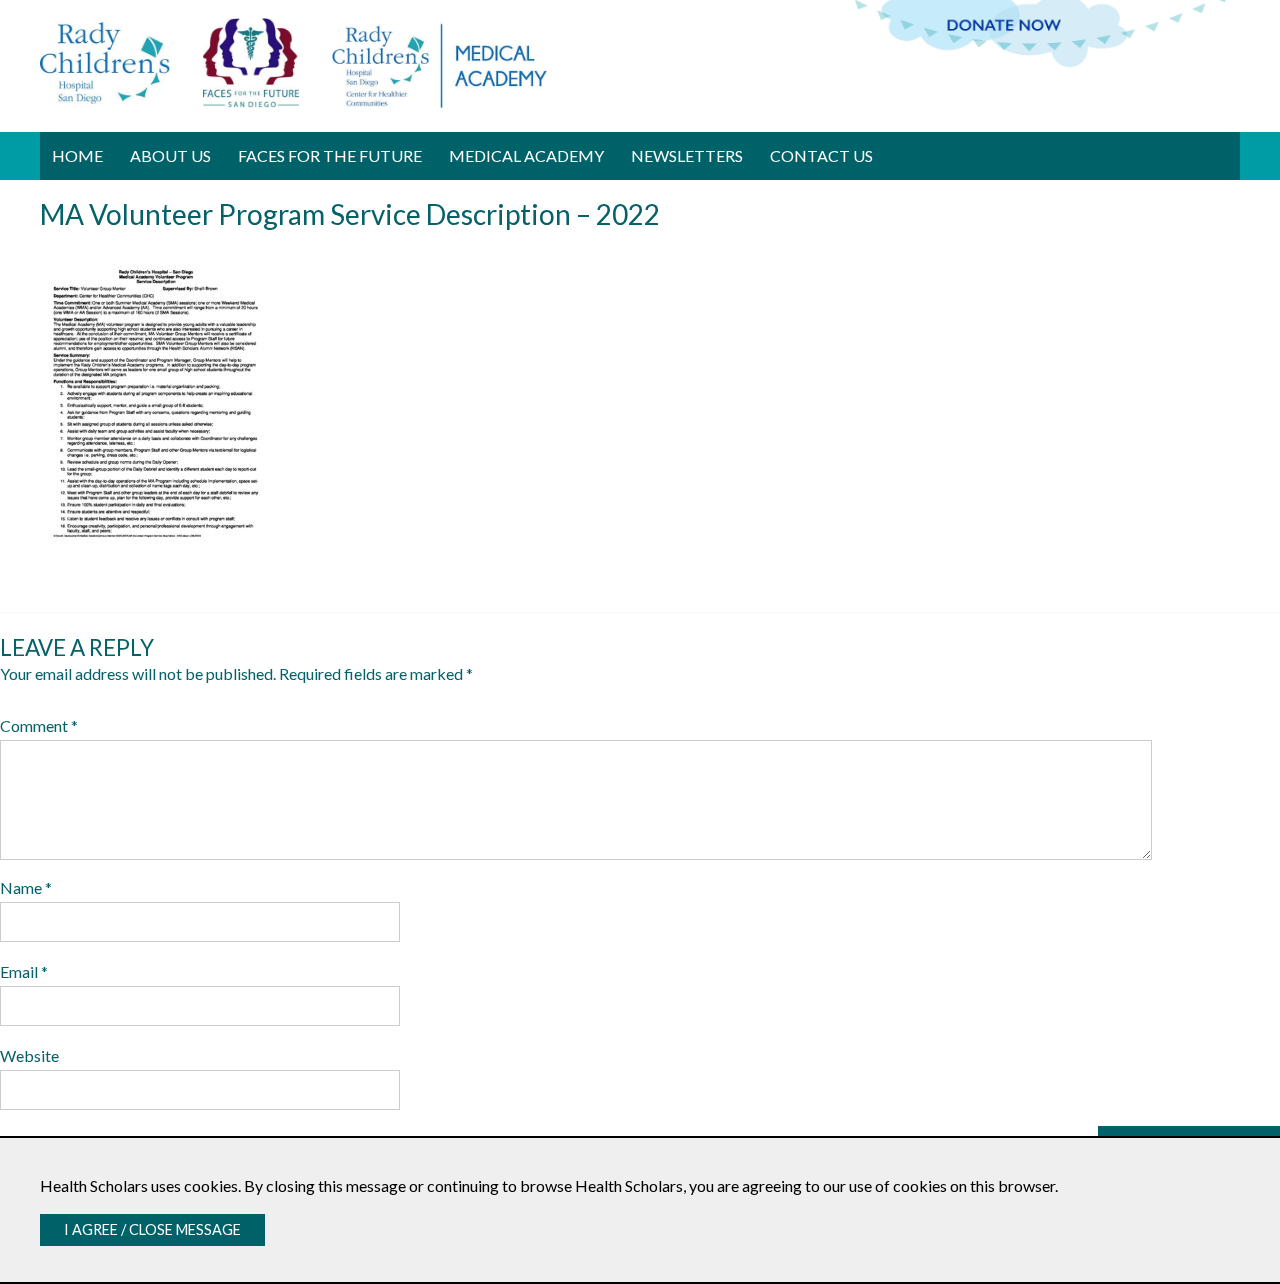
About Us (170, 155)
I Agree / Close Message (152, 1229)
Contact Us (821, 155)
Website (29, 1055)
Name (26, 887)
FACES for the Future (330, 155)
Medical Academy (526, 155)
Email (24, 971)
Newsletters (687, 155)
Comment (39, 725)
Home (77, 155)
